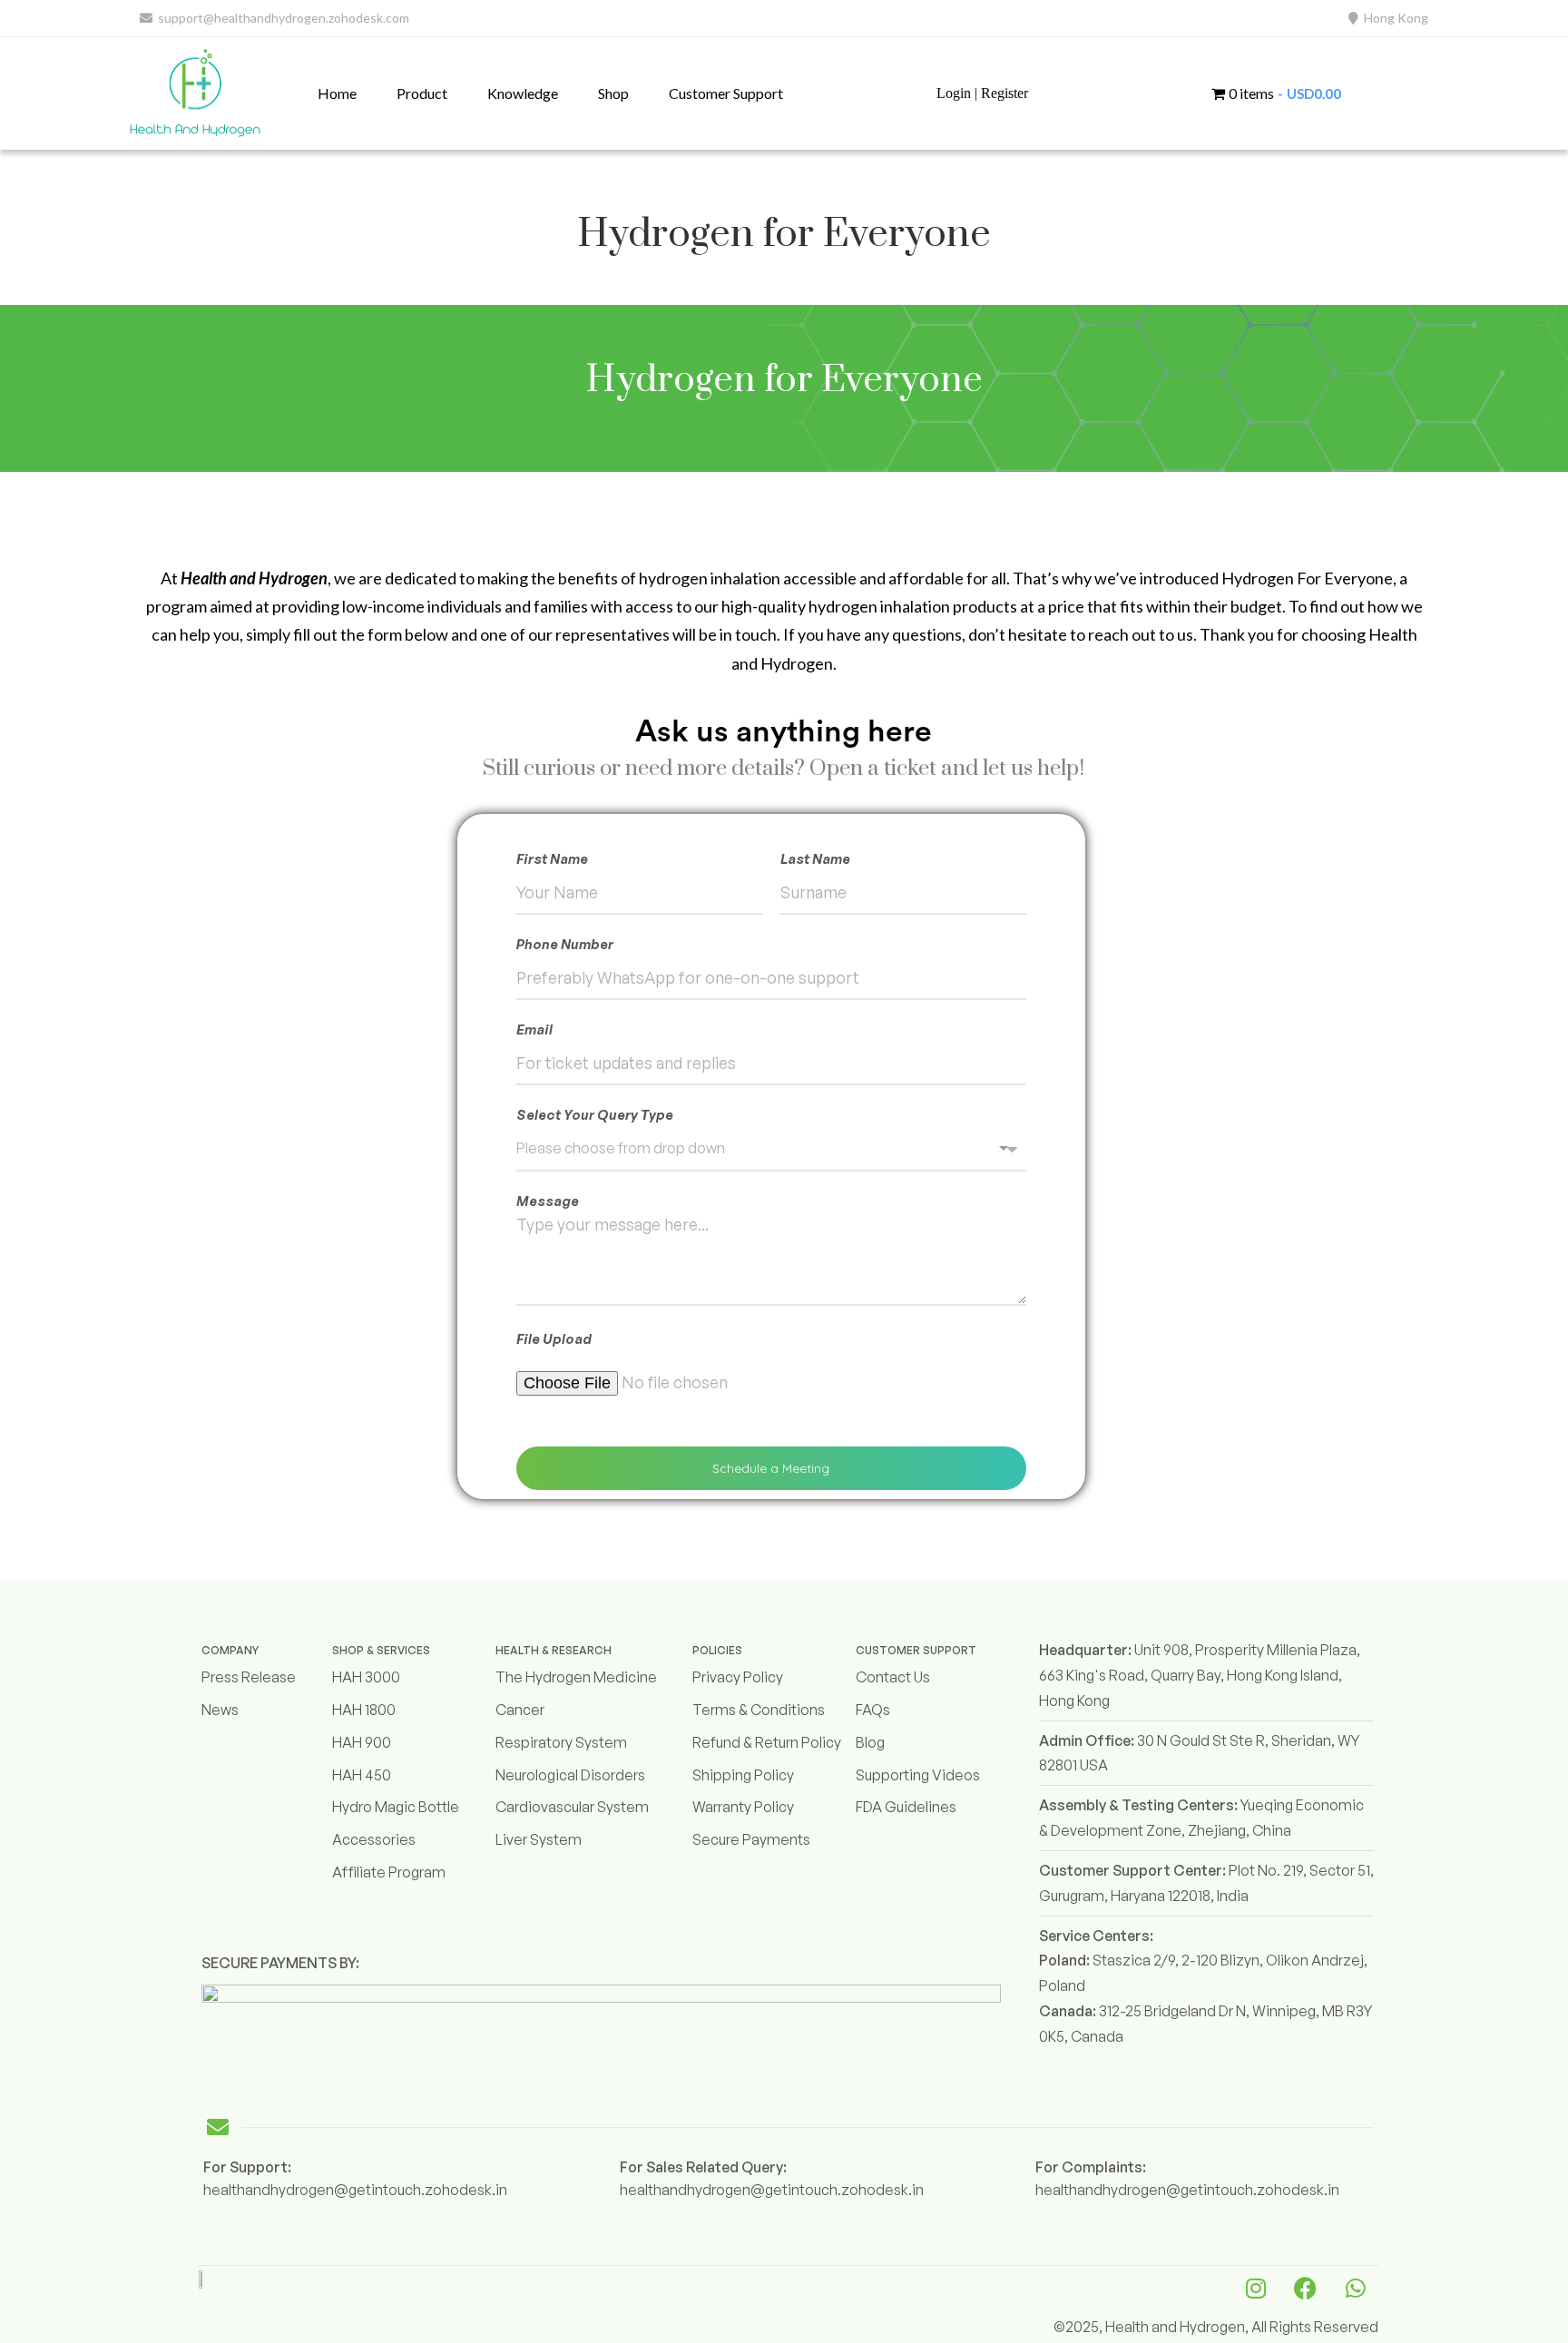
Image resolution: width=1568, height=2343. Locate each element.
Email (534, 1029)
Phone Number (565, 944)
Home (337, 93)
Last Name (815, 859)
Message (548, 1201)
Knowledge (523, 93)
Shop (613, 93)
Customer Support (726, 93)
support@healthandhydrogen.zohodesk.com (281, 18)
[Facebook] (1306, 2289)
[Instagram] (1256, 2289)
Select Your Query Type (595, 1115)
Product (422, 93)
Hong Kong (1393, 18)
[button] (422, 93)
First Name (552, 859)
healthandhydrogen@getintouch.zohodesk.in (355, 2190)
